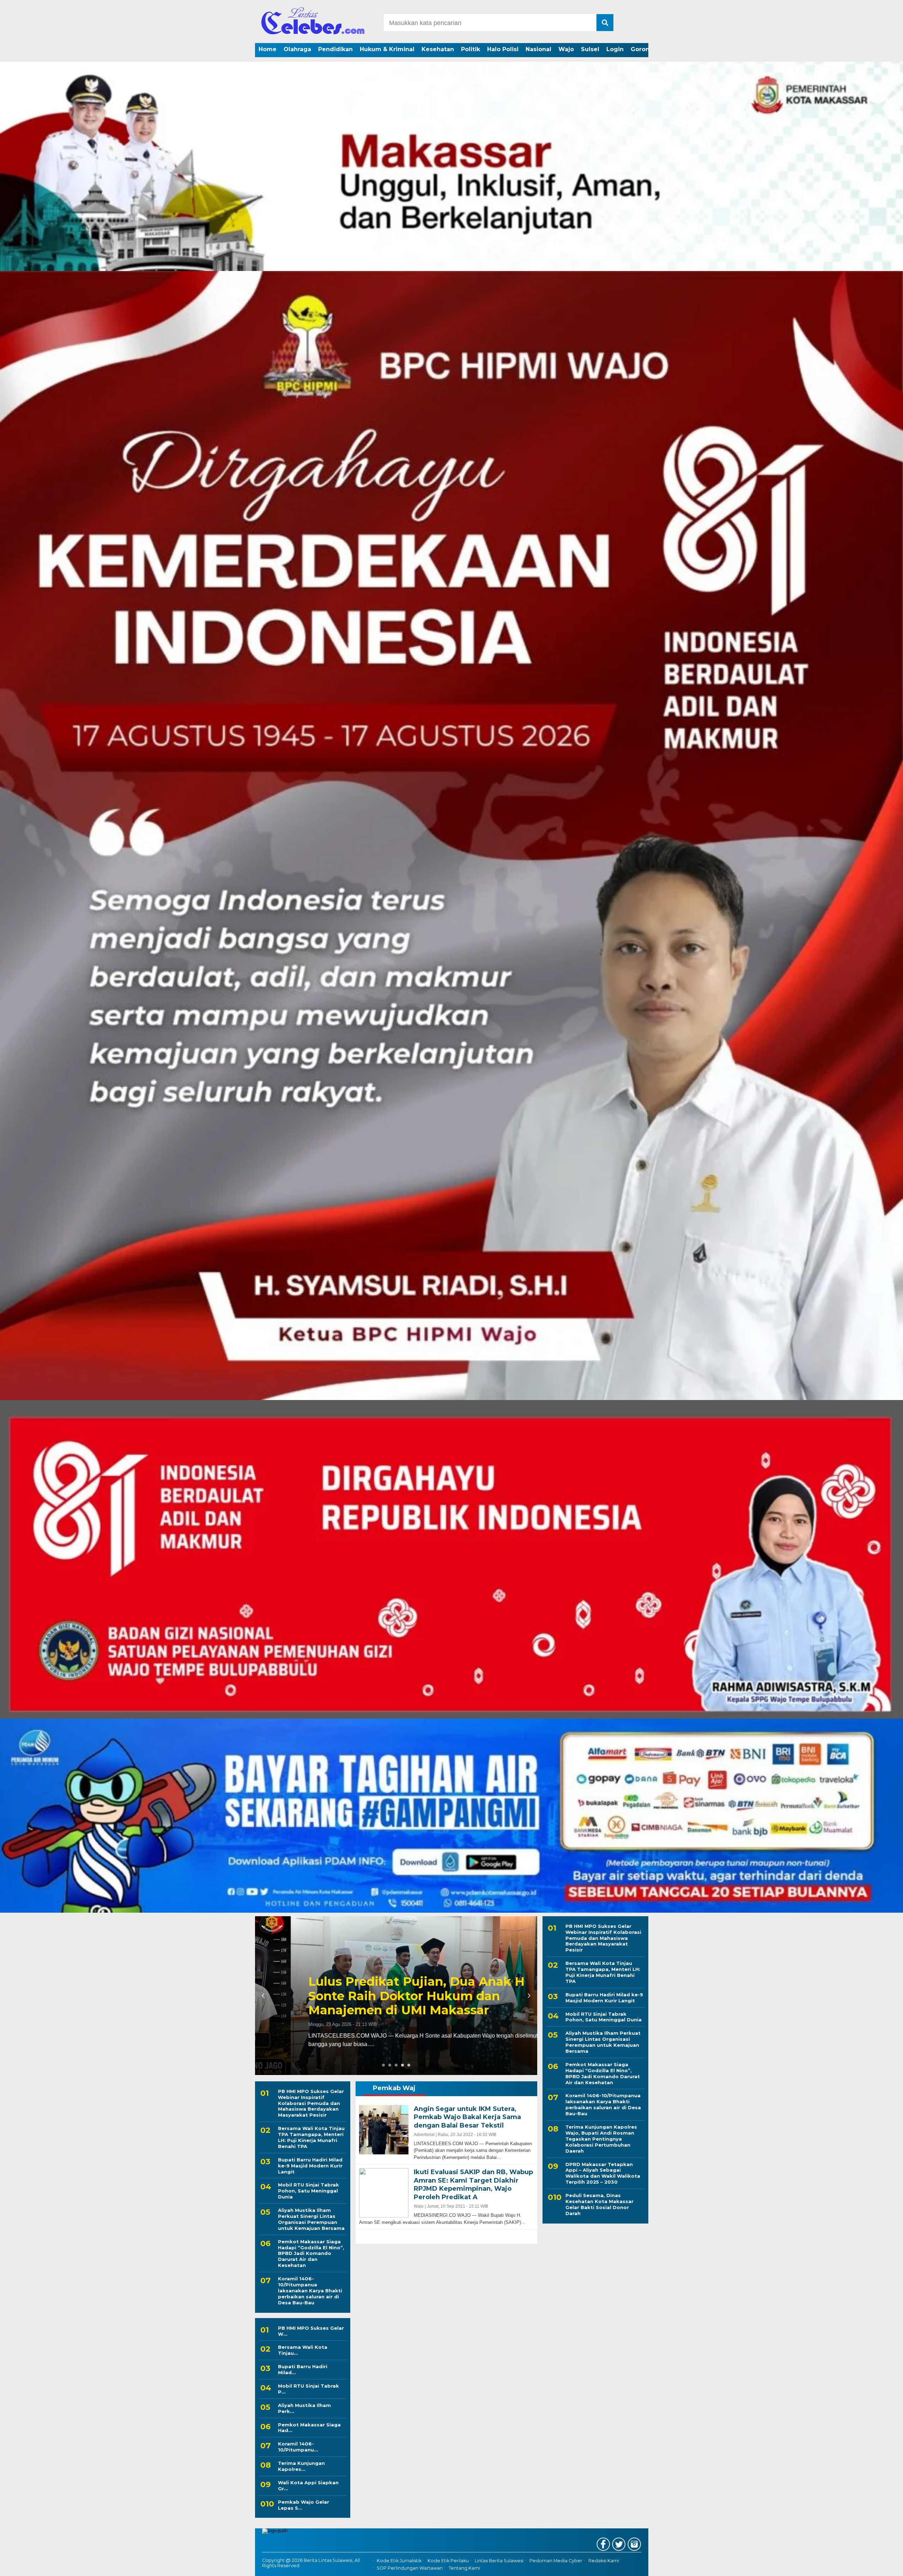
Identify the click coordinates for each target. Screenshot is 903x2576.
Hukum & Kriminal (387, 49)
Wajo (566, 49)
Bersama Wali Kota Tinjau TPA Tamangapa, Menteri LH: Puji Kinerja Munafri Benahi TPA (311, 2137)
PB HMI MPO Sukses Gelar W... (311, 2331)
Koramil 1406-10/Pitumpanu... (298, 2447)
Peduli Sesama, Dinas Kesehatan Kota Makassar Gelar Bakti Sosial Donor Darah (599, 2204)
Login (615, 49)
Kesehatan (438, 49)
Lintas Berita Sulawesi (499, 2561)
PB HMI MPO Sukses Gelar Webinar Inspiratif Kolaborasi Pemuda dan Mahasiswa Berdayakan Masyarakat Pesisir (311, 2103)
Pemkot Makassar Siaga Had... (309, 2428)
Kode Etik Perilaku (448, 2561)
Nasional (538, 49)
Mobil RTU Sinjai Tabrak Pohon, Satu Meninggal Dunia (308, 2191)
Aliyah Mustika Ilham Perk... (304, 2408)
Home (268, 49)
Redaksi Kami (604, 2561)
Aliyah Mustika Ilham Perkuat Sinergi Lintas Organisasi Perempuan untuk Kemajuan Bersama (311, 2219)
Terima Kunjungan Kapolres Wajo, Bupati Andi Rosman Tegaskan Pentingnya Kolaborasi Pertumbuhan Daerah (601, 2139)
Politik (471, 49)
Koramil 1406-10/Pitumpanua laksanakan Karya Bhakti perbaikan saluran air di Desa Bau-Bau (384, 1996)
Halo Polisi (503, 49)
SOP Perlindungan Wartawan (410, 2568)
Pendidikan (335, 49)
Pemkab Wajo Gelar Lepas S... (304, 2505)
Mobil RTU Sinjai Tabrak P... (308, 2389)
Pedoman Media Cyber (556, 2561)
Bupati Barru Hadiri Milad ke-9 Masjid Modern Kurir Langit (310, 2166)
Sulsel (590, 49)
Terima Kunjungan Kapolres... (301, 2466)
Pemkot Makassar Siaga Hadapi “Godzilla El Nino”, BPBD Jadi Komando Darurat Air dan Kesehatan (311, 2254)
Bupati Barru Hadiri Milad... (303, 2369)
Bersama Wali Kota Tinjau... (303, 2350)
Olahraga (297, 49)
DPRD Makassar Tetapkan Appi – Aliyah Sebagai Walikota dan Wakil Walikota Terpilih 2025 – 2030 (603, 2173)
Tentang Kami (464, 2568)
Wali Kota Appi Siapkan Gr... (308, 2485)
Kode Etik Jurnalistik (399, 2561)
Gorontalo (646, 49)
